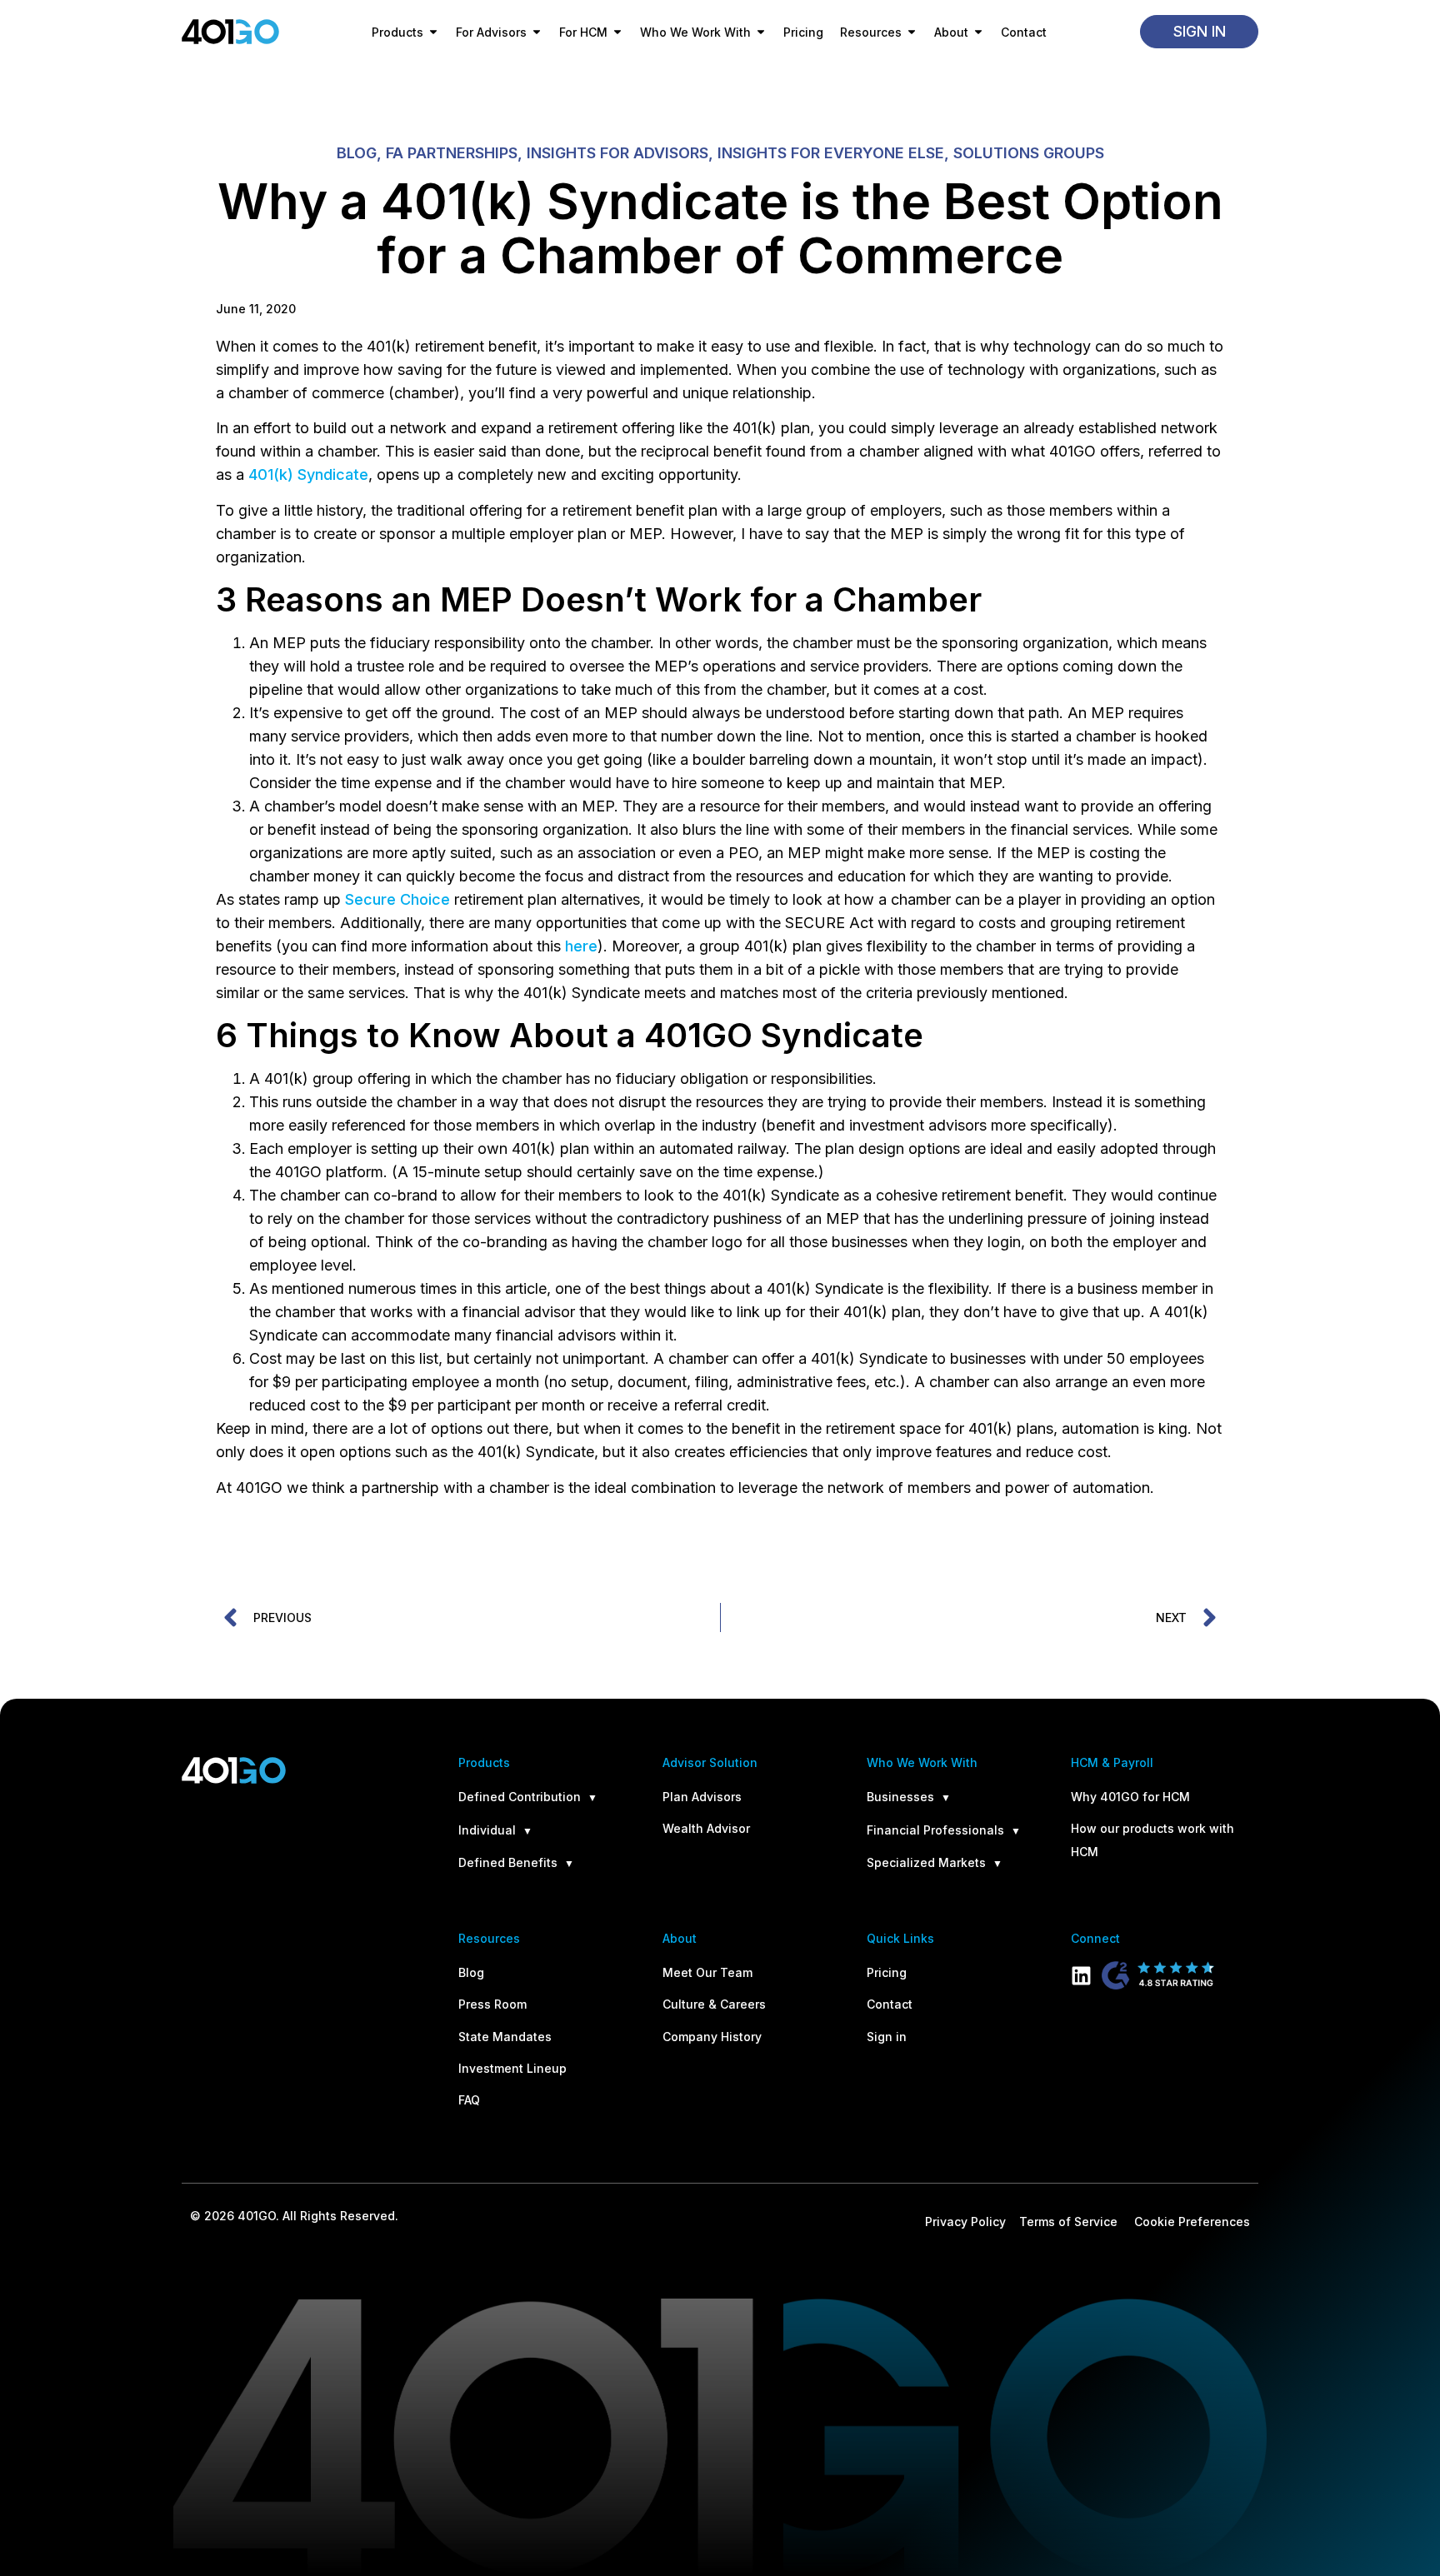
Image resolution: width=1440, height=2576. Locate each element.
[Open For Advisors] (537, 32)
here (581, 946)
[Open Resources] (912, 32)
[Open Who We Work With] (761, 32)
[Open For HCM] (617, 32)
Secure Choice (397, 899)
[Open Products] (433, 32)
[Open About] (978, 32)
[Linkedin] (1081, 1976)
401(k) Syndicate (308, 474)
